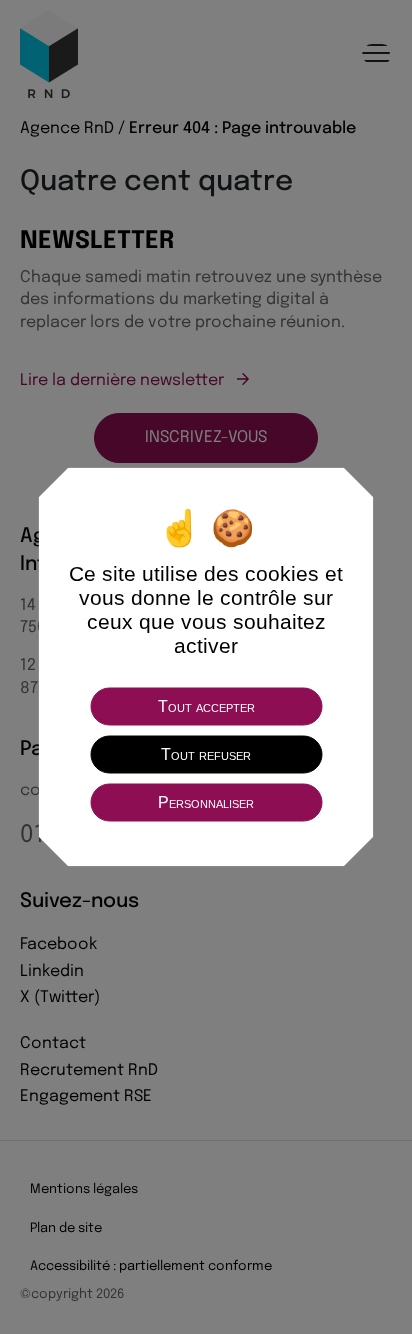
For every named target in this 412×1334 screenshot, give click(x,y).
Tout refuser (206, 754)
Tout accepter (206, 706)
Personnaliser (206, 802)
